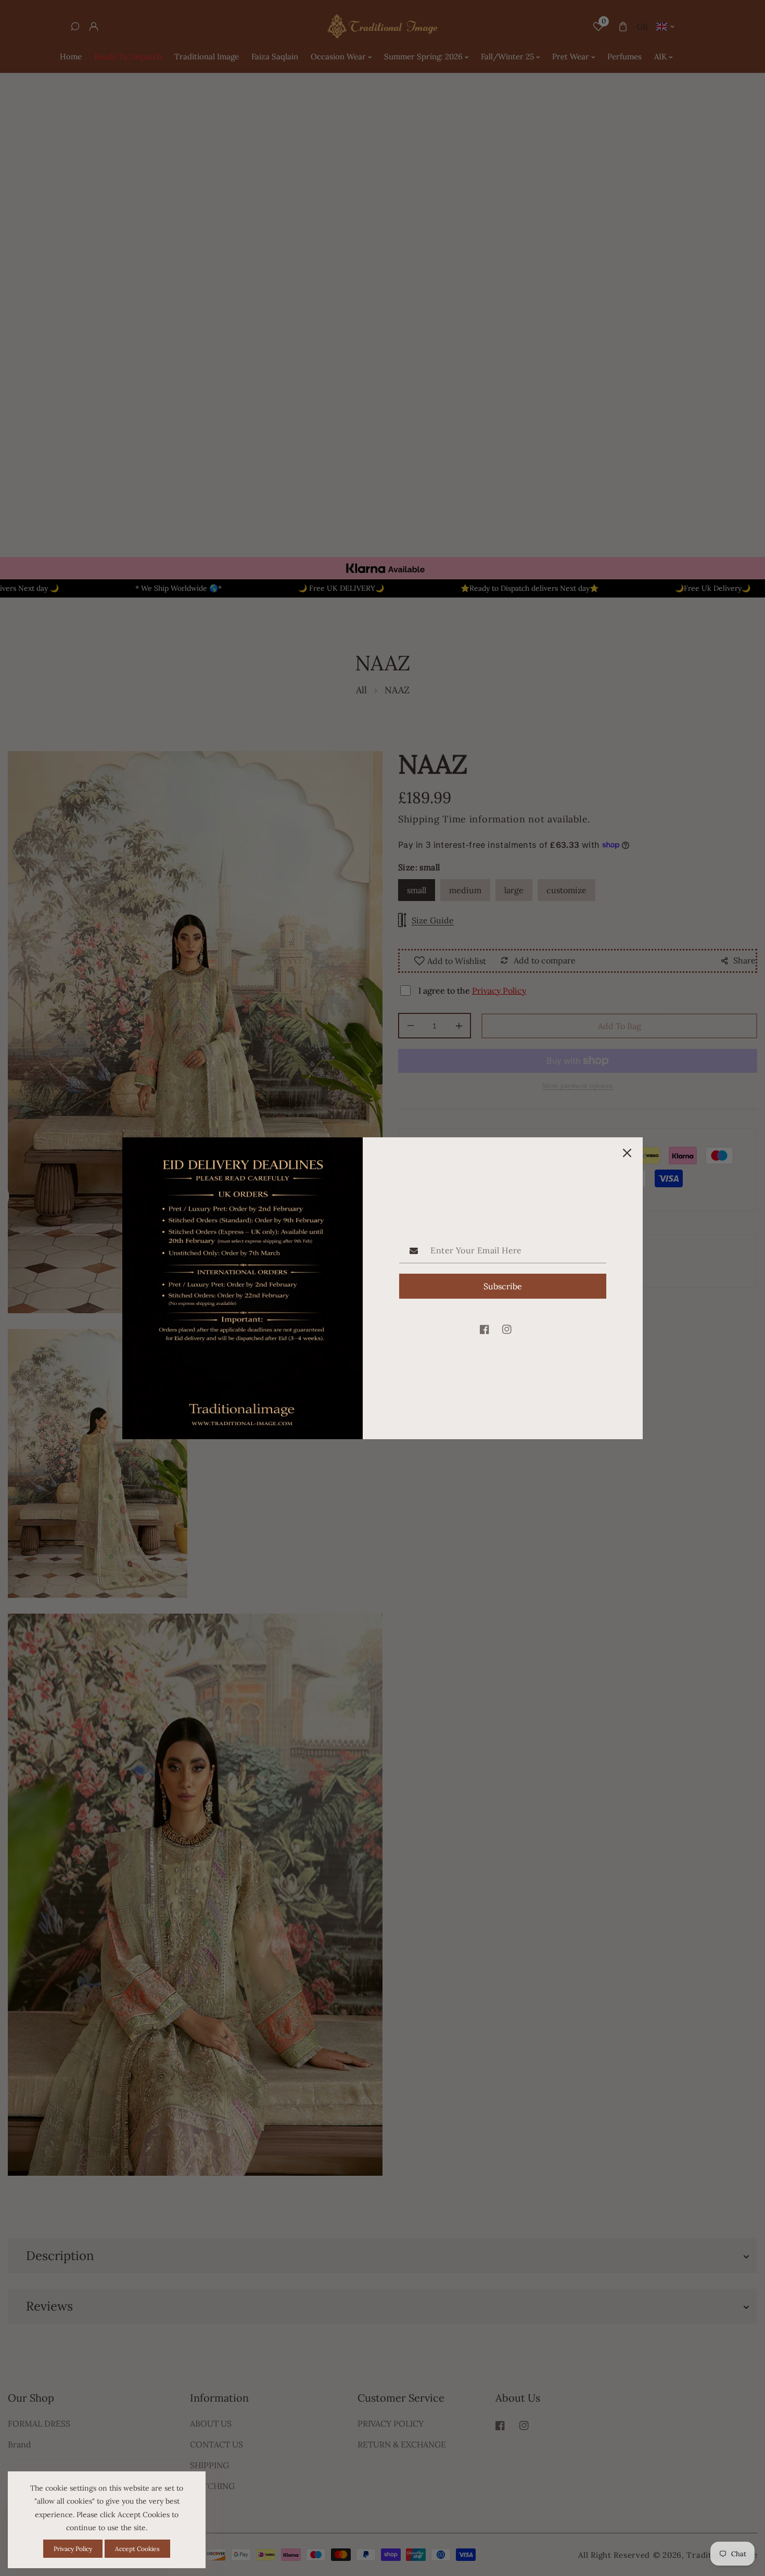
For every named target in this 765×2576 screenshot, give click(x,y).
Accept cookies (137, 2549)
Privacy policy (73, 2549)
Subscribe (503, 1286)
